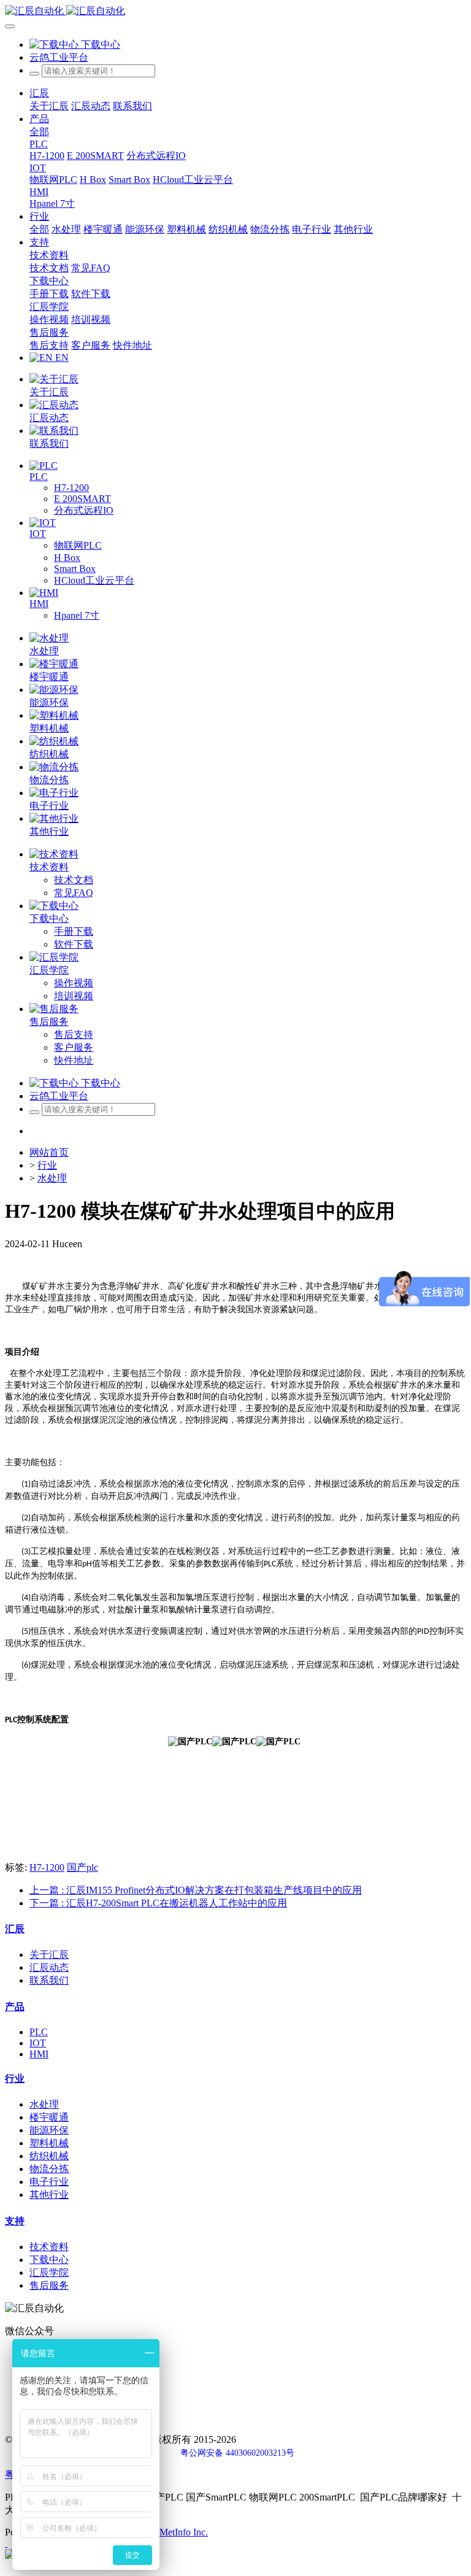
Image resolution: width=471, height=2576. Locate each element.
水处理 (52, 1178)
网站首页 (49, 1152)
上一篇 (196, 1890)
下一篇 (158, 1903)
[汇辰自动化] (235, 11)
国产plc (82, 1867)
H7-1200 (47, 1867)
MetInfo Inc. (184, 2532)
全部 (39, 132)
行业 (47, 1165)
